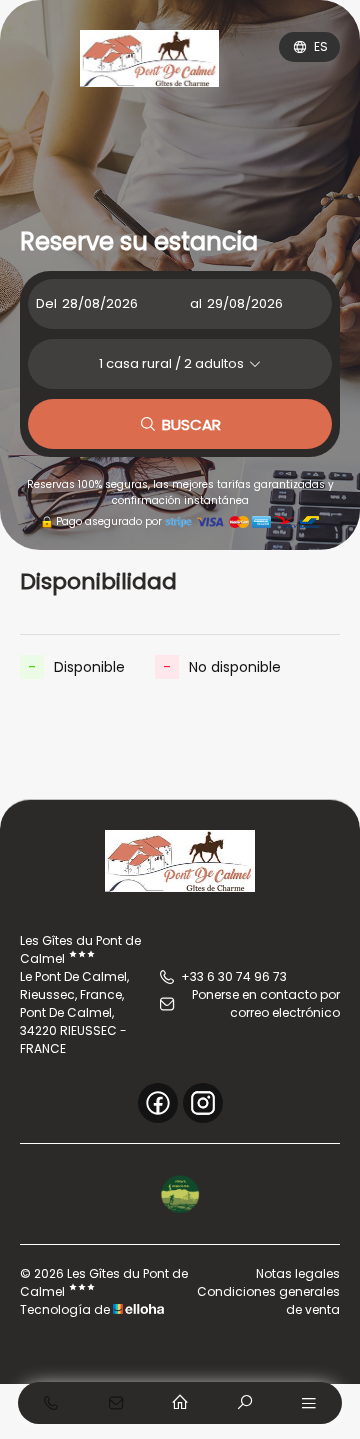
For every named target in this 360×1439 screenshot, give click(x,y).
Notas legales (298, 1273)
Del (46, 303)
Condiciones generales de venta (268, 1300)
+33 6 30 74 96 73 (234, 976)
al (196, 303)
